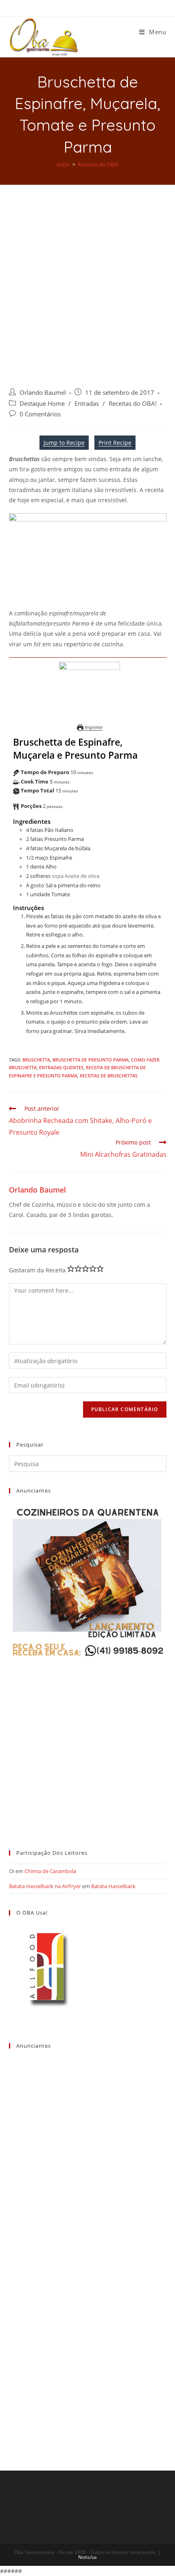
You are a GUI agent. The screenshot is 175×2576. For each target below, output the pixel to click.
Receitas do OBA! (133, 404)
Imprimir (93, 727)
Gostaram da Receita (37, 1270)
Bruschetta (36, 1060)
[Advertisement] (87, 276)
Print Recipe (115, 443)
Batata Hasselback (113, 1886)
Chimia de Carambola (50, 1871)
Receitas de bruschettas (109, 1076)
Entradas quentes (61, 1067)
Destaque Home (42, 404)
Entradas (87, 404)
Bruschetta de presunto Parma (91, 1060)
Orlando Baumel (43, 393)
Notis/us (87, 2557)
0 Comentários (40, 414)
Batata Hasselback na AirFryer (45, 1886)
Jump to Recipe (64, 443)
